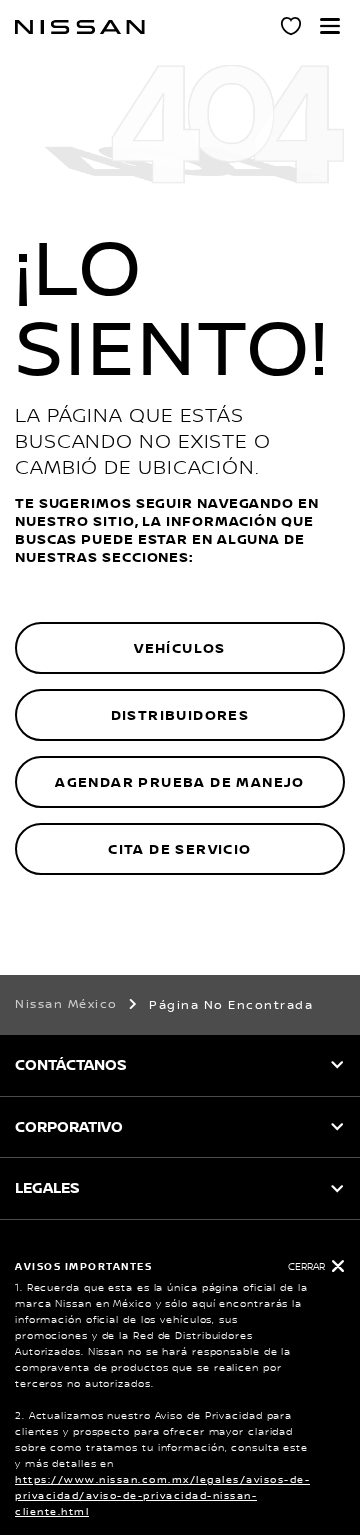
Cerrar (306, 1266)
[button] (330, 26)
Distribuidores (180, 715)
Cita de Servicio (179, 849)
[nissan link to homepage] (80, 27)
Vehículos (180, 648)
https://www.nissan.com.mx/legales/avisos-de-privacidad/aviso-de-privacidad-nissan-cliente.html (162, 1495)
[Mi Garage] (292, 29)
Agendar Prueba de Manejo (180, 782)
